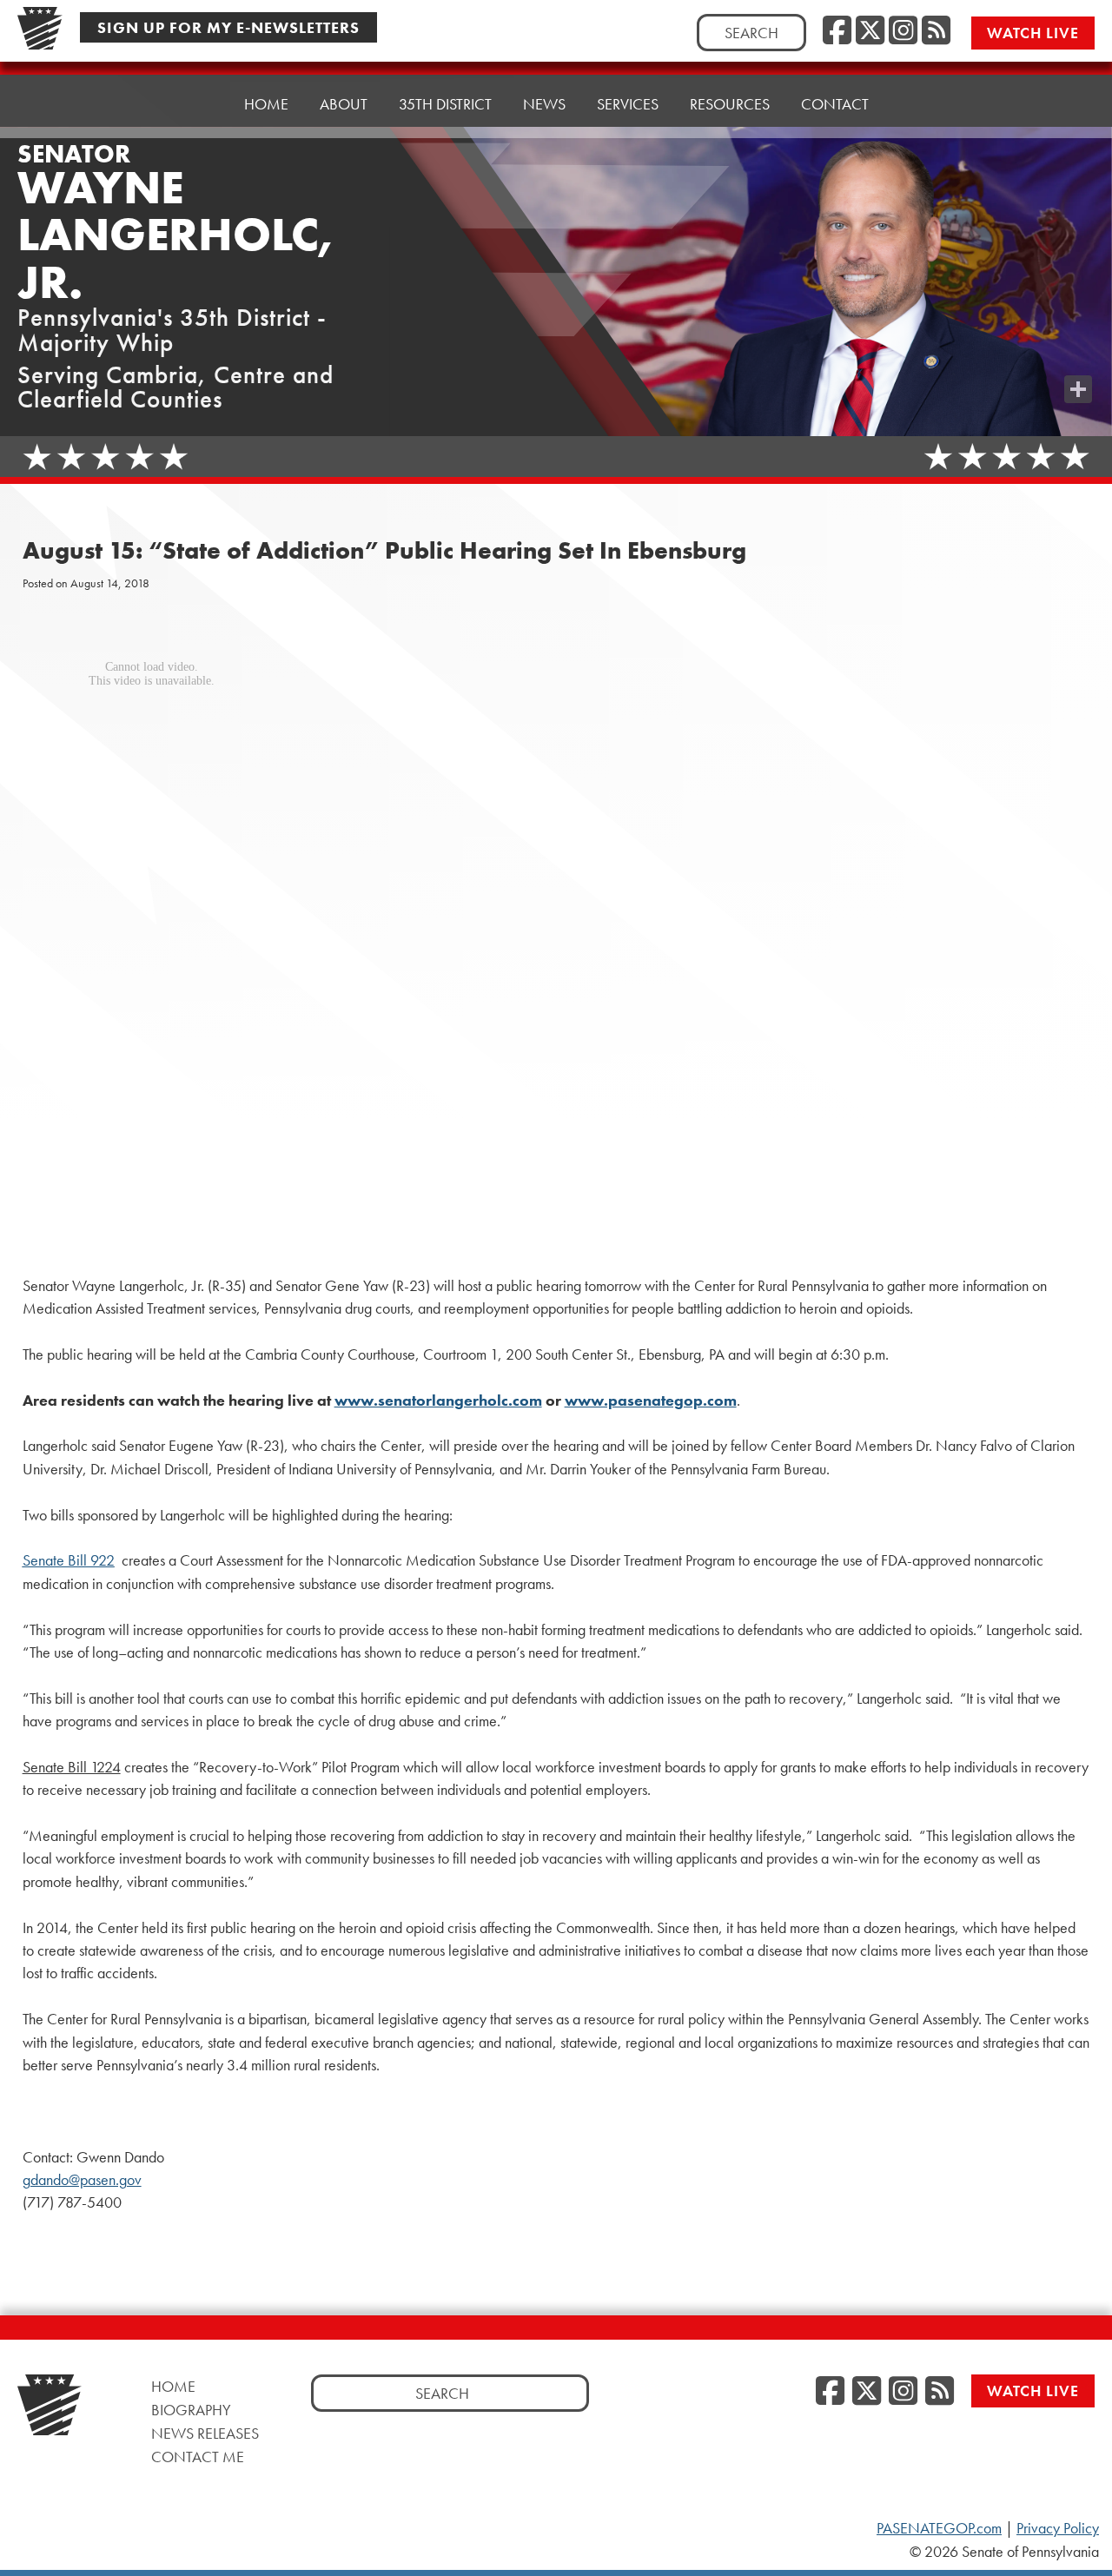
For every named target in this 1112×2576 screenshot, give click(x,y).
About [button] (344, 104)
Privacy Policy (1058, 2528)
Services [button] (628, 104)
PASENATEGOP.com (939, 2528)
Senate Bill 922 (69, 1560)
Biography (191, 2410)
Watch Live (1033, 33)
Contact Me (198, 2457)
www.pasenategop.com (651, 1401)
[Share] (1078, 389)
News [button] (544, 104)
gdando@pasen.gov (82, 2180)
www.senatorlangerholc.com (438, 1401)
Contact (835, 104)
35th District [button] (445, 104)
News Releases (205, 2433)
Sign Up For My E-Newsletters (228, 27)
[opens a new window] (1078, 354)
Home (266, 104)
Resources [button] (730, 104)
